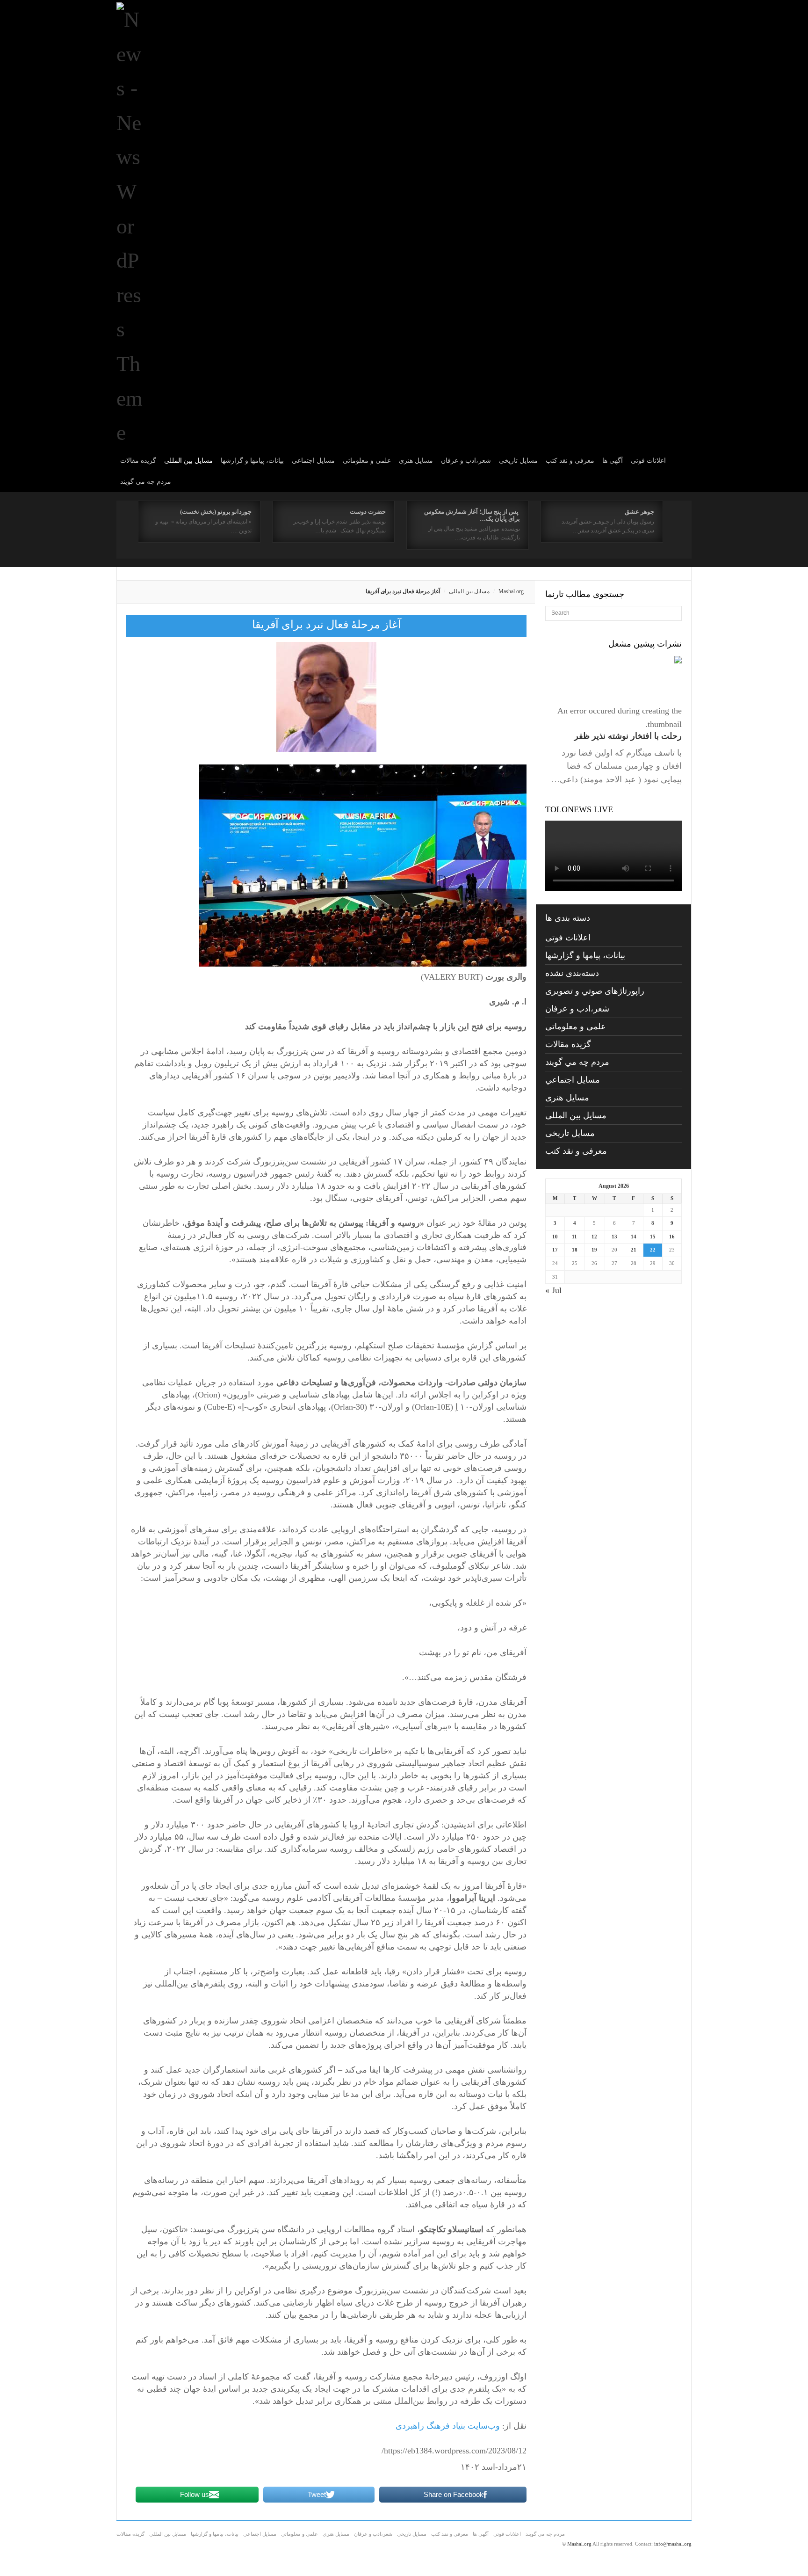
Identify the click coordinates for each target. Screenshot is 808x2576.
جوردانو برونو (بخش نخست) (216, 512)
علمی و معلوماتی (367, 461)
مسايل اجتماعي (313, 461)
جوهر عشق (639, 512)
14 (634, 1237)
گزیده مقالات (138, 461)
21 (634, 1250)
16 (672, 1237)
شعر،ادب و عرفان (466, 461)
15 (653, 1237)
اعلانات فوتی (648, 461)
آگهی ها (613, 461)
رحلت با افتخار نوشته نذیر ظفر (628, 736)
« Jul (553, 1290)
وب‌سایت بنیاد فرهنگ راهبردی (448, 2426)
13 (614, 1237)
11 (574, 1237)
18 (575, 1250)
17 (555, 1250)
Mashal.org (511, 591)
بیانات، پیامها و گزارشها (252, 461)
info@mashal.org (673, 2544)
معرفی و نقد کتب (570, 461)
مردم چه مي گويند (146, 482)
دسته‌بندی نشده (572, 973)
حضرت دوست (368, 512)
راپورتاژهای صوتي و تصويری (595, 991)
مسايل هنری (416, 461)
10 (555, 1237)
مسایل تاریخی (518, 461)
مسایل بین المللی (188, 461)
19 (594, 1250)
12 (594, 1237)
